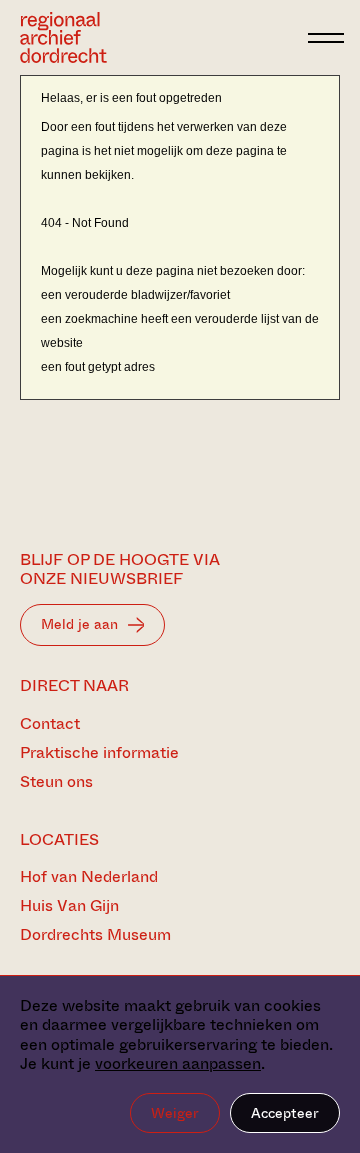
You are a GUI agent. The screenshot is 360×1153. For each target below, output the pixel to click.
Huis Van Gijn (69, 905)
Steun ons (56, 781)
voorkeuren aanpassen (178, 1063)
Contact (50, 723)
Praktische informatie (99, 752)
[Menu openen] (326, 38)
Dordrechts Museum (95, 934)
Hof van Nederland (89, 876)
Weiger (175, 1113)
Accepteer (285, 1113)
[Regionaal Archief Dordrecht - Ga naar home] (158, 37)
